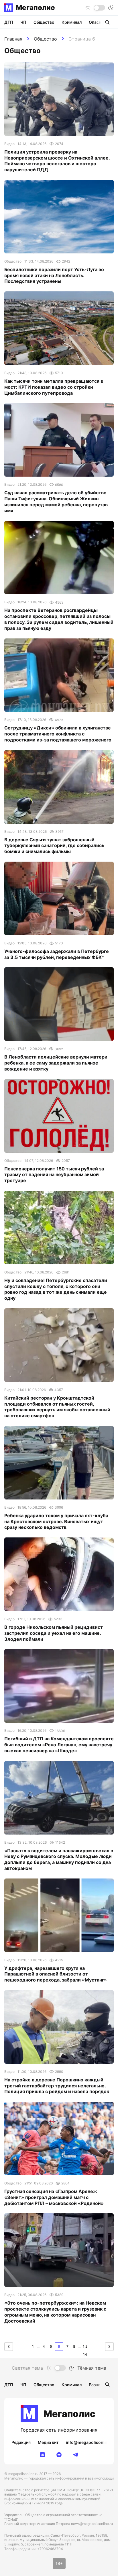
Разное (96, 2385)
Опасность (100, 22)
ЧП (23, 22)
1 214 (85, 2348)
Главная (13, 39)
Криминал (72, 22)
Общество (45, 39)
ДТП (9, 22)
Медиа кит (48, 2442)
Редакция (21, 2442)
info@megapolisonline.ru (91, 2442)
